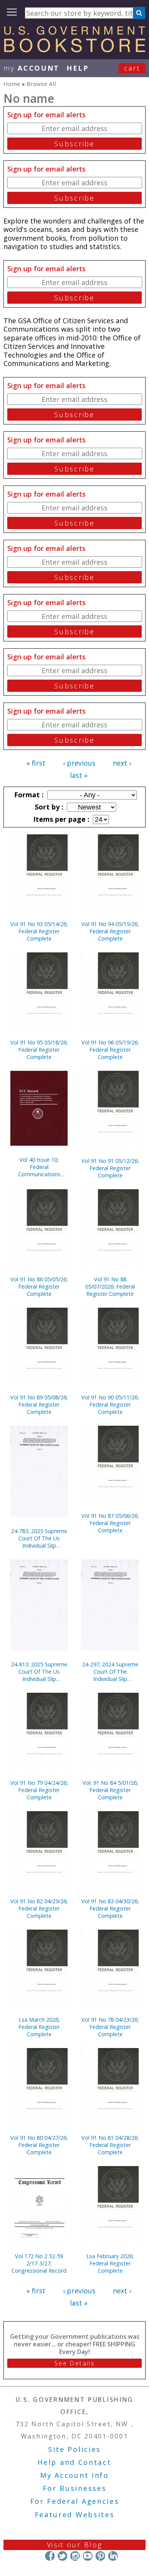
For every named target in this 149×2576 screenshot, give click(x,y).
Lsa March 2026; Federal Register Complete (39, 2027)
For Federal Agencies (75, 2501)
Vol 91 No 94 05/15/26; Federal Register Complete (110, 931)
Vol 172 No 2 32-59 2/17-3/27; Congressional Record (39, 2263)
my (32, 68)
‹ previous (79, 763)
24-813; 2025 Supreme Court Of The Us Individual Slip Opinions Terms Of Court (39, 1672)
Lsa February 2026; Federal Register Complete (110, 2263)
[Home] (74, 50)
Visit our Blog (75, 2545)
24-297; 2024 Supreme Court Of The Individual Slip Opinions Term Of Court (110, 1672)
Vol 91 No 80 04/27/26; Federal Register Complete (39, 2145)
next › (122, 763)
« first (36, 763)
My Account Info (74, 2475)
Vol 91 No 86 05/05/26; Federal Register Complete (39, 1286)
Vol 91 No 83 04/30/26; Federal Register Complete (110, 1908)
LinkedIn (113, 2556)
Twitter (62, 2556)
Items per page (60, 819)
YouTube (88, 2556)
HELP (78, 68)
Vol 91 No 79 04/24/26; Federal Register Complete (39, 1790)
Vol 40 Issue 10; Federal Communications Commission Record (39, 1167)
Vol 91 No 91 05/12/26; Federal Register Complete (110, 1168)
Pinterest (100, 2556)
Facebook (50, 2556)
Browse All (41, 84)
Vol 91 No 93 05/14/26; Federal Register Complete (39, 931)
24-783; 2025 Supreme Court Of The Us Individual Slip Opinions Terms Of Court (39, 1538)
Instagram (75, 2556)
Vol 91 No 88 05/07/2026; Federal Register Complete (110, 1286)
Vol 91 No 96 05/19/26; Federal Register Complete (110, 1050)
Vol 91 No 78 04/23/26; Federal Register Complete (110, 2027)
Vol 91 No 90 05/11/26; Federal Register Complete (110, 1405)
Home (12, 84)
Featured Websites (75, 2514)
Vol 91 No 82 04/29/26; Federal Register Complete (39, 1908)
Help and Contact (74, 2462)
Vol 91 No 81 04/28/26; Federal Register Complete (110, 2145)
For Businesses (75, 2488)
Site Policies (74, 2449)
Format (28, 795)
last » (79, 775)
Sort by (48, 807)
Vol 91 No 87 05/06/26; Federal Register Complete (110, 1523)
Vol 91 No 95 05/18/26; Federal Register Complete (39, 1050)
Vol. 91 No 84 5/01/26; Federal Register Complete (110, 1790)
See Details (74, 2363)
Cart (132, 68)
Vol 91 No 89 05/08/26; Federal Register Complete (39, 1405)
